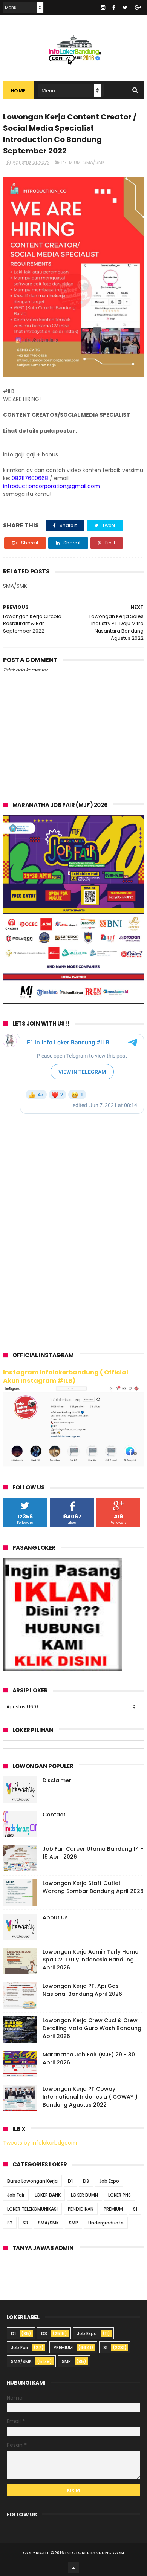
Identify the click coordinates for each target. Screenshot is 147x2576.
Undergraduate (106, 2223)
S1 (135, 2209)
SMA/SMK (94, 162)
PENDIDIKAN (81, 2209)
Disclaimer (57, 1780)
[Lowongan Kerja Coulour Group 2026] (73, 1002)
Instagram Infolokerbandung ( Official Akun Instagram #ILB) (66, 1377)
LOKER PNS (119, 2195)
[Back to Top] (73, 2568)
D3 (86, 2181)
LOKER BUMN (84, 2195)
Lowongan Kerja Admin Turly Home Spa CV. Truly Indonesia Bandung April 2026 (90, 1960)
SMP (73, 2223)
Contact (54, 1815)
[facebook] (114, 8)
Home (18, 91)
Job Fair (16, 2195)
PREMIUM (71, 162)
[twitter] (125, 8)
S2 (10, 2223)
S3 (25, 2223)
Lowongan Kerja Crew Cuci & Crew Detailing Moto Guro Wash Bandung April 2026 (92, 2028)
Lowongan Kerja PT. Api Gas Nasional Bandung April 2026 (82, 1990)
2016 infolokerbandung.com (89, 2553)
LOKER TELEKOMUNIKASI (32, 2209)
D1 (70, 2181)
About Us (55, 1917)
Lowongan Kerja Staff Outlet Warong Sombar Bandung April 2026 (93, 1887)
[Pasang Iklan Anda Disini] (62, 1669)
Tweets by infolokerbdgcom (40, 2143)
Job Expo (109, 2181)
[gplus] (138, 8)
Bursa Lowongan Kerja (32, 2181)
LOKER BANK (48, 2195)
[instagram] (103, 8)
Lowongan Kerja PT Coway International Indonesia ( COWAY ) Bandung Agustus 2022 (90, 2097)
